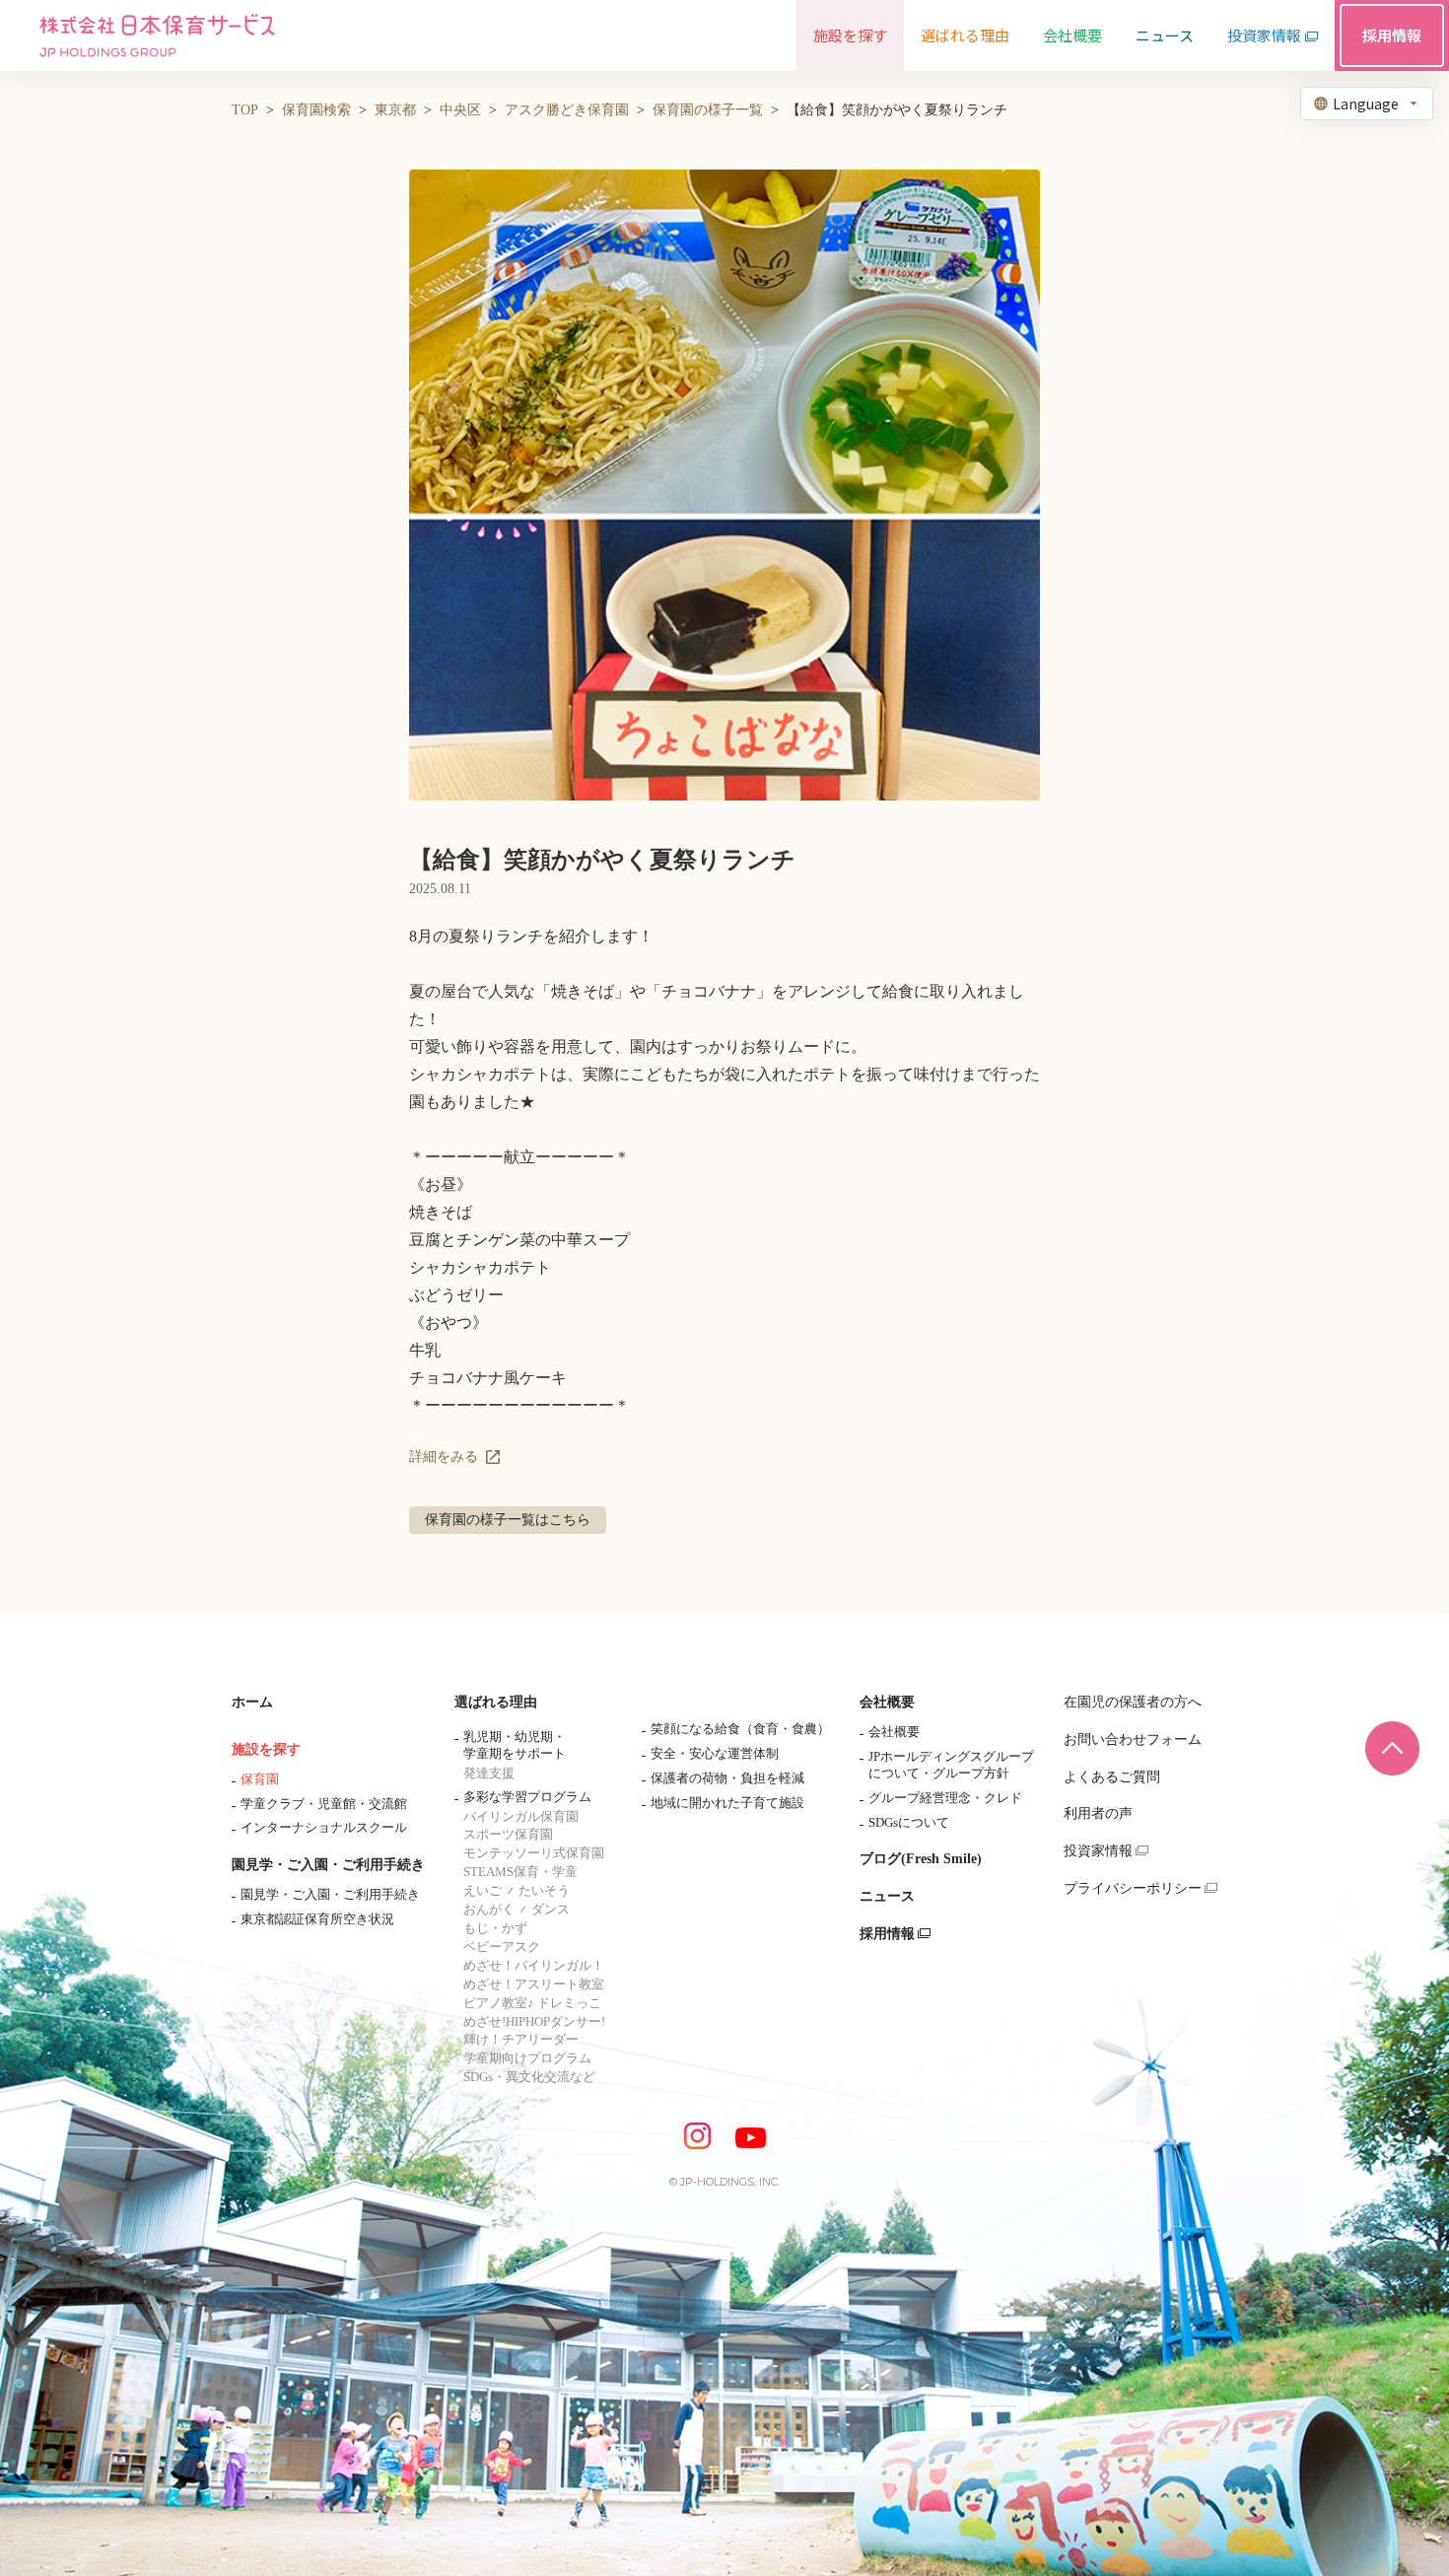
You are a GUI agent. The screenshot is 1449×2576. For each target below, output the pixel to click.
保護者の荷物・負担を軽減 (727, 1778)
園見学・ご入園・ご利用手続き (328, 1865)
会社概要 (887, 1702)
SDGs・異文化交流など (529, 2077)
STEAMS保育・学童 (520, 1872)
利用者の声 (1098, 1813)
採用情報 (887, 1934)
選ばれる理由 (496, 1702)
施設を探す (266, 1749)
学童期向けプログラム (527, 2058)
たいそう (544, 1890)
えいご (483, 1890)
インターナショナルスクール (324, 1827)
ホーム (252, 1702)
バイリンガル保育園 (521, 1816)
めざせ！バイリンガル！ (534, 1965)
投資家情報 (1098, 1851)
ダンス (551, 1909)
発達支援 (489, 1773)
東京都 (395, 110)
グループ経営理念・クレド (945, 1798)
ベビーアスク (502, 1947)
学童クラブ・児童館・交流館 (324, 1804)
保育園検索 (316, 110)
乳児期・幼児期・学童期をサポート (515, 1745)
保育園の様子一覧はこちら (508, 1520)
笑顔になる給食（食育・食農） (740, 1729)
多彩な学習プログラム (527, 1797)
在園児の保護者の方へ (1133, 1702)
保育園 (260, 1779)
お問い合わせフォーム (1133, 1740)
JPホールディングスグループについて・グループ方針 (951, 1765)
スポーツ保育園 (508, 1834)
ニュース (887, 1896)
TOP (245, 110)
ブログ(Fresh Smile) (921, 1859)
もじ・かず (495, 1928)
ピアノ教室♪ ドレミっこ (532, 2003)
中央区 (460, 110)
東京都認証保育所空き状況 (317, 1919)
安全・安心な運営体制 (715, 1753)
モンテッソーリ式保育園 (534, 1853)
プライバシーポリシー (1133, 1888)
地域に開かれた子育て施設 (727, 1803)
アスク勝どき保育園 (567, 110)
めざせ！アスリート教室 (534, 1984)
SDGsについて (909, 1822)
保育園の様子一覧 (708, 110)
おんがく (489, 1909)
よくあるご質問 (1112, 1777)
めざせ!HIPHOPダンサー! (534, 2021)
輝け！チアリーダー (521, 2039)
